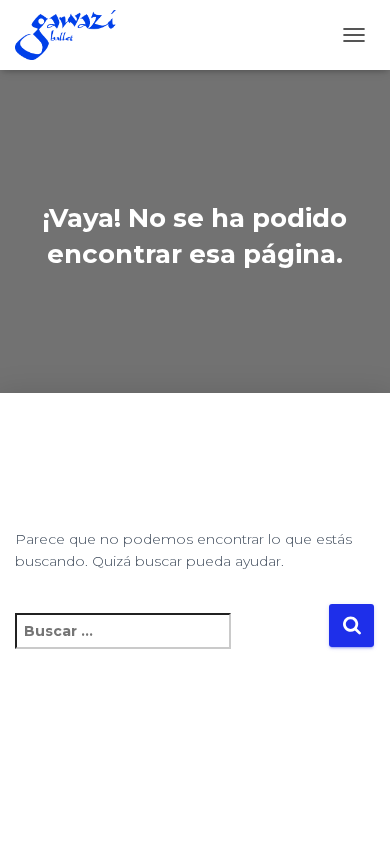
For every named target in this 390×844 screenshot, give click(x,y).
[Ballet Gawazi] (73, 35)
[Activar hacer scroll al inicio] (350, 804)
